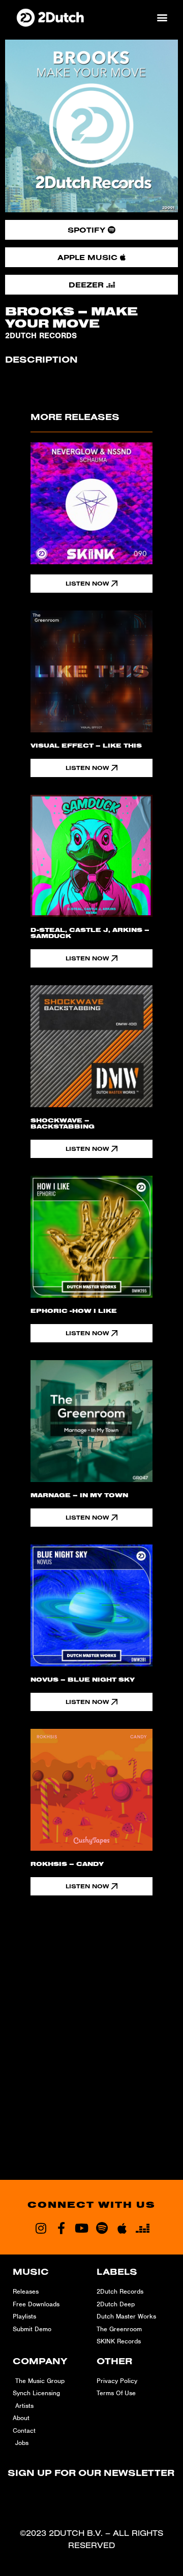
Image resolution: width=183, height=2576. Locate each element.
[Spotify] (102, 2228)
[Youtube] (81, 2228)
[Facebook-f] (61, 2228)
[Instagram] (41, 2228)
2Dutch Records (41, 336)
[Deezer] (142, 2228)
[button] (162, 18)
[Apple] (122, 2228)
